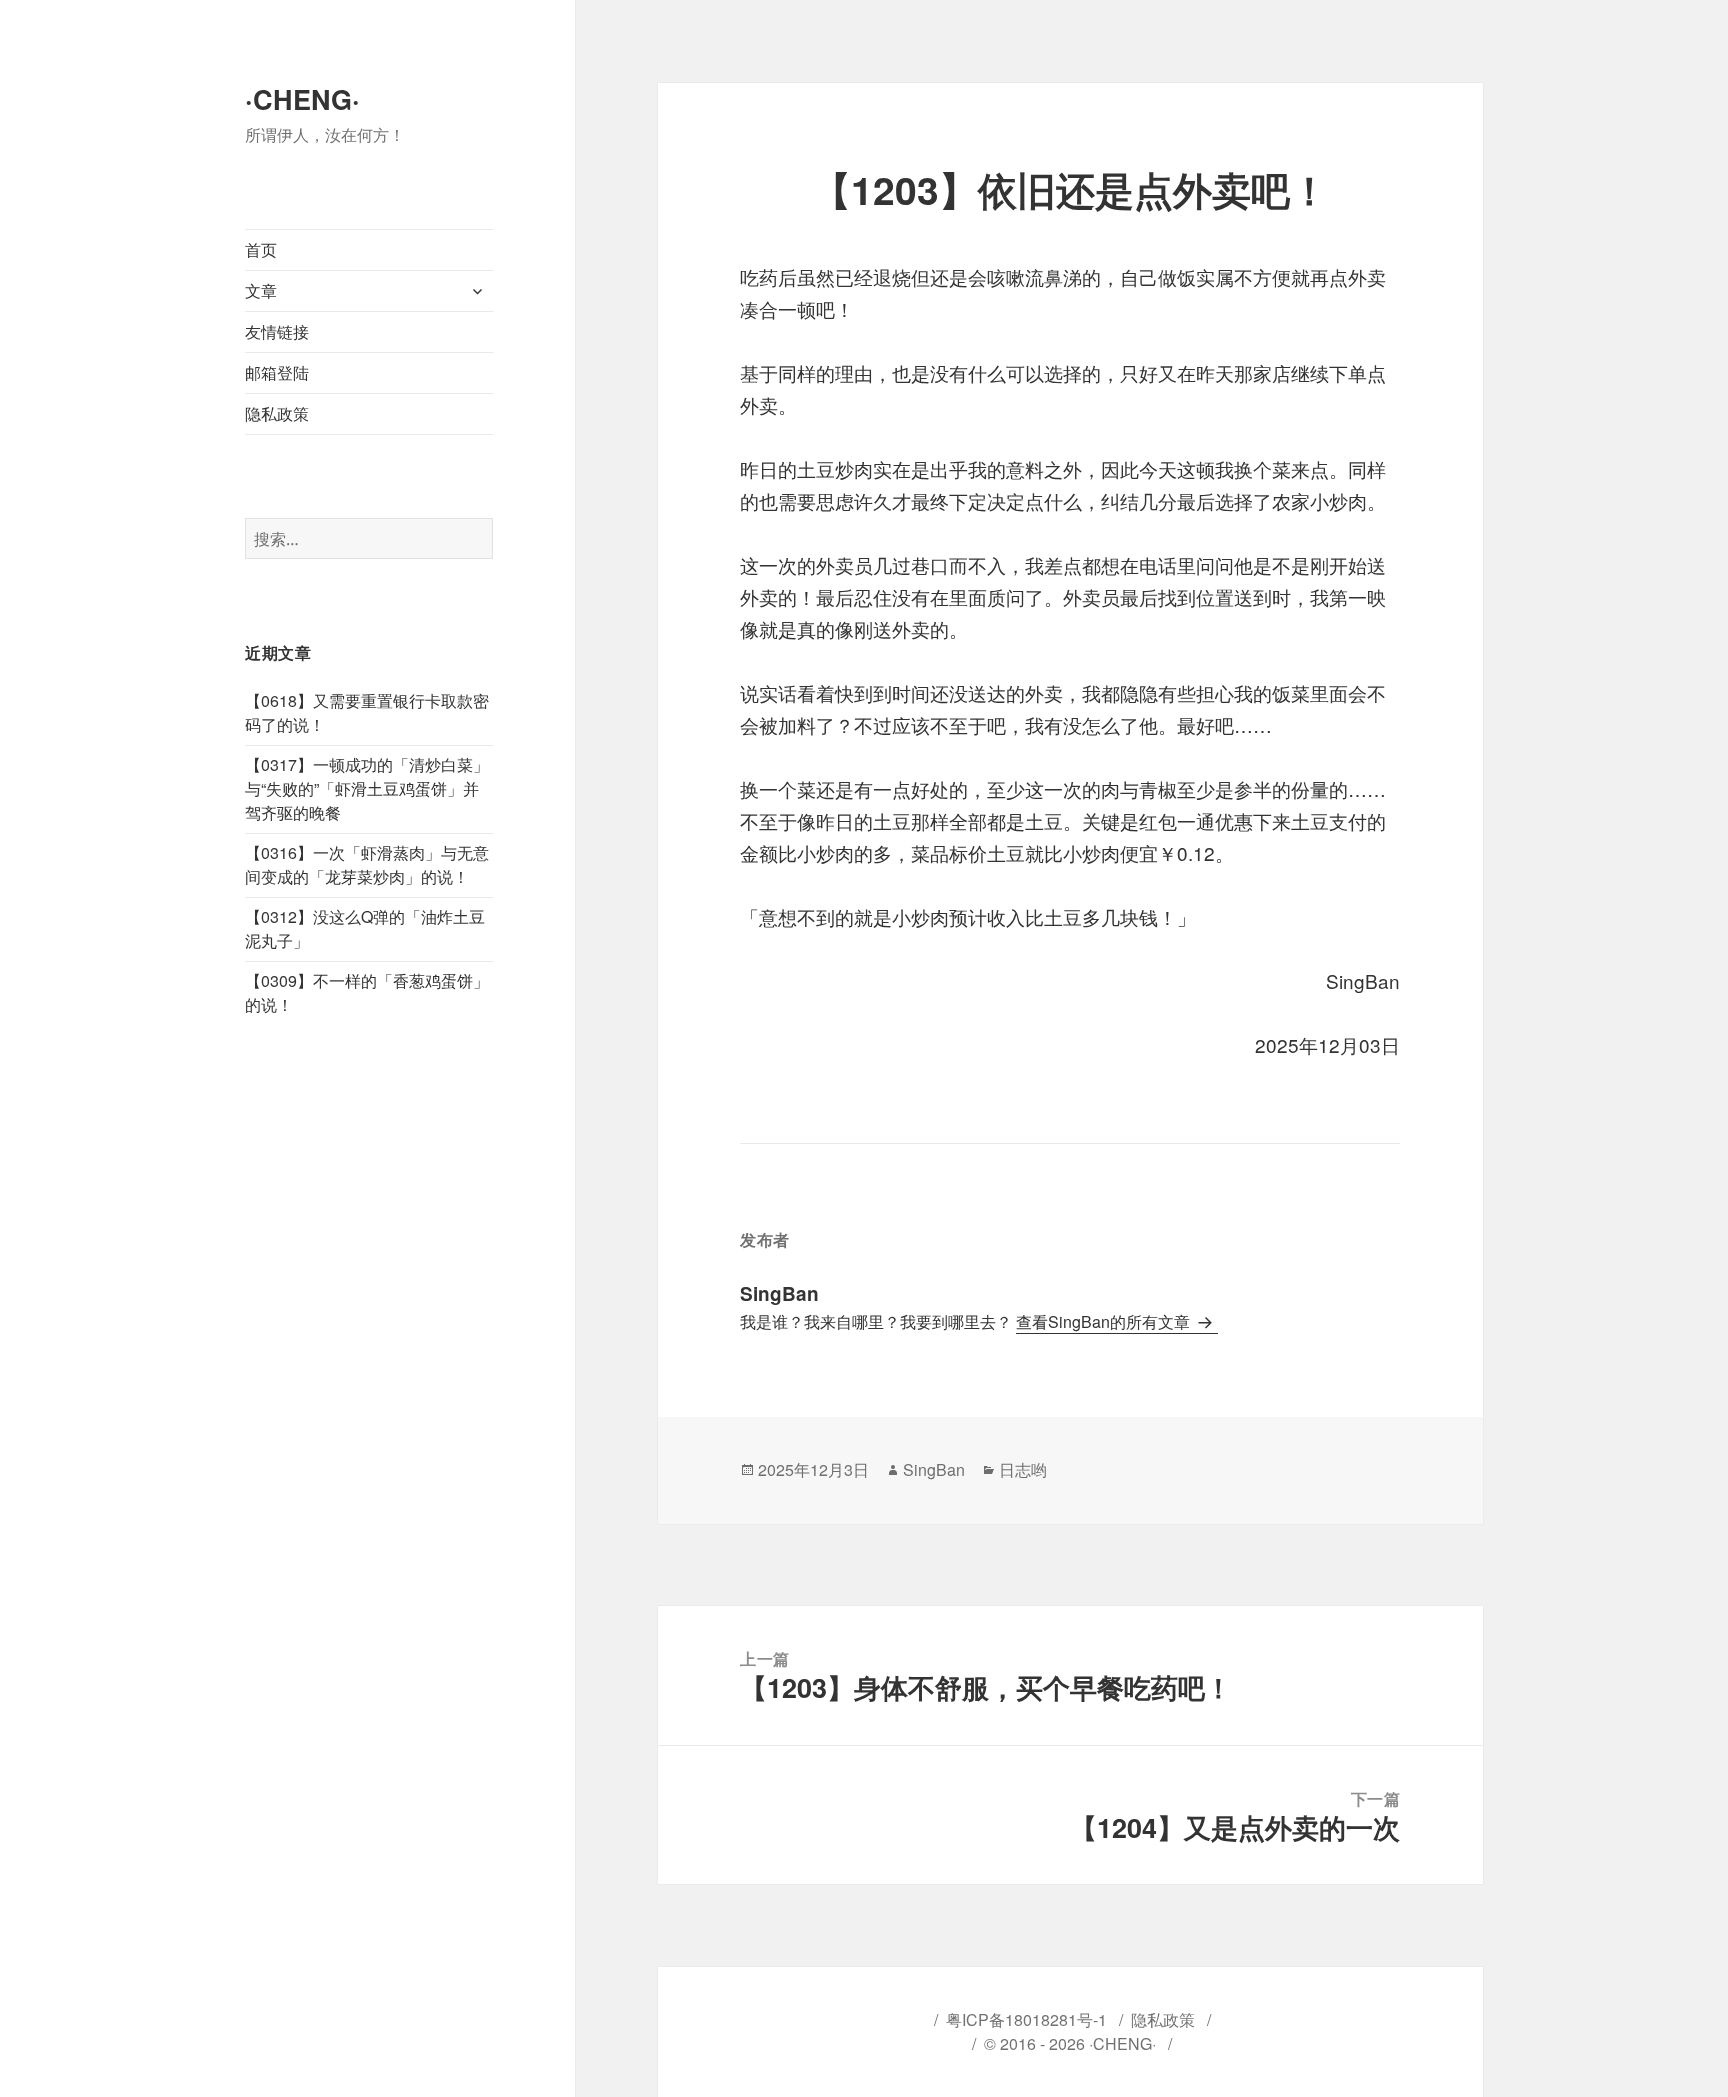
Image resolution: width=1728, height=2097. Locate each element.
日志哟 (1023, 1469)
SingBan (934, 1469)
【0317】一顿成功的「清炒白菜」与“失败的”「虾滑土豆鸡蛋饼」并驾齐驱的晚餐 (367, 788)
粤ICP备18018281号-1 (1026, 2019)
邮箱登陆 (277, 372)
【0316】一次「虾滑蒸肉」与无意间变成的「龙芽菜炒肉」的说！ (367, 864)
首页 (261, 249)
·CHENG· (302, 99)
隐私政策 (277, 413)
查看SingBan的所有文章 (1105, 1321)
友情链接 (277, 331)
